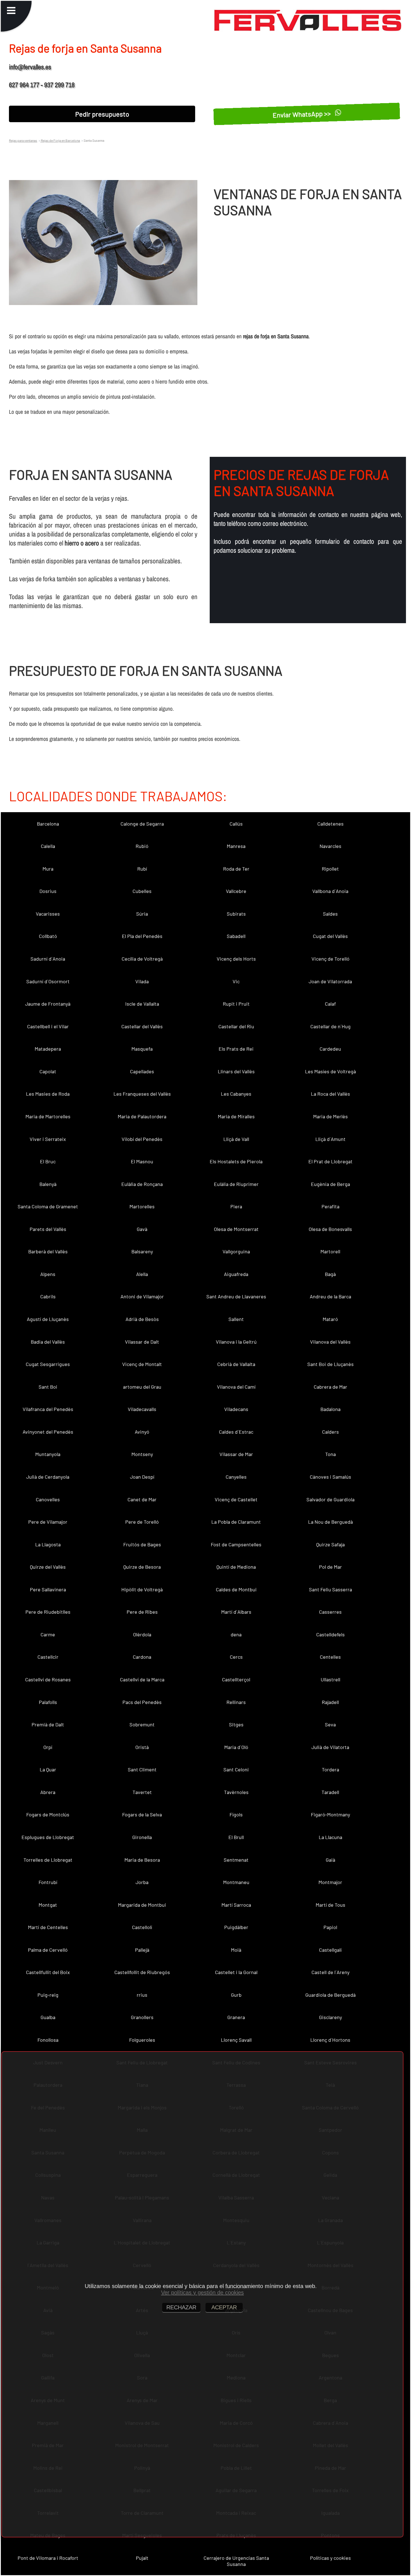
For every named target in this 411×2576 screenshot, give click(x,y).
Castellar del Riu (236, 1026)
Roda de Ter (236, 869)
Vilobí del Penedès (142, 1139)
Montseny (142, 1454)
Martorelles (142, 1206)
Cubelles (142, 891)
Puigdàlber (236, 1927)
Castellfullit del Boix (48, 1972)
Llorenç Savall (236, 2040)
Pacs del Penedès (142, 1702)
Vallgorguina (236, 1251)
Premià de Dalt (48, 1724)
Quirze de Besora (142, 1567)
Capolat (48, 1071)
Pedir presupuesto (102, 114)
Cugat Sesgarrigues (48, 1364)
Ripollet (330, 869)
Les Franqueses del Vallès (142, 1094)
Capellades (142, 1071)
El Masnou (142, 1161)
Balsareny (142, 1251)
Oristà (142, 1747)
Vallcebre (236, 891)
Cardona (142, 1657)
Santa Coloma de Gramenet (48, 1206)
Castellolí (142, 1927)
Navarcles (330, 846)
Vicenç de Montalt (142, 1364)
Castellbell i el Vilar (48, 1026)
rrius (142, 1995)
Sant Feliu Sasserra (330, 1589)
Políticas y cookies (330, 2558)
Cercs (236, 1657)
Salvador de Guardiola (330, 1499)
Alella (142, 1274)
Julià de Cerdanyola (48, 1477)
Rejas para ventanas (23, 140)
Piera (236, 1206)
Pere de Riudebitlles (48, 1612)
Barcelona (48, 824)
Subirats (236, 914)
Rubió (142, 846)
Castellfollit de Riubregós (142, 1972)
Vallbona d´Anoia (330, 891)
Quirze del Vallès (48, 1567)
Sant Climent (142, 1769)
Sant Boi (48, 1387)
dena (236, 1634)
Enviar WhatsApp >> (302, 114)
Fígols (236, 1814)
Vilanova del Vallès (330, 1342)
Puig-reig (48, 1995)
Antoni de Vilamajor (142, 1296)
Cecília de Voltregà (142, 959)
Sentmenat (236, 1860)
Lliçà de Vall (236, 1139)
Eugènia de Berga (330, 1184)
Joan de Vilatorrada (330, 981)
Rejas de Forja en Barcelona (60, 140)
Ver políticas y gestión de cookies (202, 2293)
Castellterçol (236, 1679)
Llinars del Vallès (236, 1071)
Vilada (142, 981)
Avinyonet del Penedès (48, 1432)
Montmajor (330, 1882)
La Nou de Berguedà (330, 1522)
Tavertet (142, 1792)
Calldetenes (330, 824)
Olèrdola (142, 1634)
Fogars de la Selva (142, 1814)
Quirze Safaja (330, 1544)
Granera (236, 2017)
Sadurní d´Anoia (48, 959)
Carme (48, 1634)
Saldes (330, 914)
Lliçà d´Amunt (330, 1139)
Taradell (330, 1792)
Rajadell (330, 1702)
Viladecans (236, 1409)
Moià (236, 1950)
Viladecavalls (142, 1409)
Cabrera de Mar (330, 1387)
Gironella (142, 1837)
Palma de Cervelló (48, 1950)
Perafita (330, 1206)
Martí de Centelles (48, 1927)
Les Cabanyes (236, 1094)
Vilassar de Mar (236, 1454)
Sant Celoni (236, 1769)
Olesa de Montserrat (236, 1229)
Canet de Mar (142, 1499)
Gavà (142, 1229)
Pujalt (142, 2558)
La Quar (48, 1769)
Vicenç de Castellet (236, 1499)
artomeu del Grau (142, 1387)
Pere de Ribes (142, 1612)
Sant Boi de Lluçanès (330, 1364)
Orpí (48, 1747)
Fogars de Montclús (48, 1814)
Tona (330, 1454)
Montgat (48, 1905)
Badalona (330, 1409)
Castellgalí (330, 1950)
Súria (142, 914)
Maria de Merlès (330, 1116)
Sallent (236, 1319)
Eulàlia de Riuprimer (236, 1184)
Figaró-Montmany (330, 1814)
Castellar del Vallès (142, 1026)
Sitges (236, 1724)
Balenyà (48, 1184)
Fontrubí (48, 1882)
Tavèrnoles (236, 1792)
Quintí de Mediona (236, 1567)
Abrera (48, 1792)
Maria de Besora (142, 1860)
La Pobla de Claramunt (236, 1522)
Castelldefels (330, 1634)
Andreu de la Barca (330, 1296)
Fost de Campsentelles (236, 1544)
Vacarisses (48, 914)
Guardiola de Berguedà (330, 1995)
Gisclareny (330, 2017)
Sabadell (236, 936)
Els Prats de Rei (236, 1049)
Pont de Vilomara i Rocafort (48, 2558)
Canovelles (48, 1499)
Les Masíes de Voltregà (330, 1071)
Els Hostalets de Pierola (236, 1161)
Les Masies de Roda (48, 1094)
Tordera (330, 1769)
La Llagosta (48, 1544)
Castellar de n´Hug (330, 1026)
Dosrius (48, 891)
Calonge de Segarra (142, 824)
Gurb (236, 1995)
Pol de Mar (330, 1567)
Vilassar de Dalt (142, 1342)
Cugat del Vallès (330, 936)
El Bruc (48, 1161)
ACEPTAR (224, 2307)
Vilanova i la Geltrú (236, 1342)
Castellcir (48, 1657)
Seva (330, 1724)
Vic (236, 981)
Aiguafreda (236, 1274)
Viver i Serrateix (48, 1139)
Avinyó (142, 1432)
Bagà (330, 1274)
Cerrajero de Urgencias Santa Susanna (236, 2561)
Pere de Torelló (142, 1522)
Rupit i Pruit (236, 1004)
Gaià (330, 1860)
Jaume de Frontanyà (48, 1004)
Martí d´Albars (236, 1612)
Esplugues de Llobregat (48, 1837)
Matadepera (48, 1049)
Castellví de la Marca (142, 1679)
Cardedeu (330, 1049)
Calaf (330, 1004)
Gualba (48, 2017)
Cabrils (48, 1296)
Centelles (330, 1657)
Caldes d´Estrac (236, 1432)
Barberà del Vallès (48, 1251)
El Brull (236, 1837)
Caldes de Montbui (236, 1589)
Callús (236, 824)
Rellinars (236, 1702)
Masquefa (142, 1049)
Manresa (236, 846)
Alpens (48, 1274)
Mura (48, 869)
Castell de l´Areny (330, 1972)
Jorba (142, 1882)
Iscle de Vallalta (142, 1004)
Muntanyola (48, 1454)
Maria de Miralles (236, 1116)
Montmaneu (236, 1882)
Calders (330, 1432)
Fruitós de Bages (142, 1544)
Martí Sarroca (236, 1905)
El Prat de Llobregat (330, 1161)
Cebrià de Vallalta (236, 1364)
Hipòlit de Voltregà (142, 1589)
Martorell (330, 1251)
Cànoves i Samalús (330, 1477)
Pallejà (142, 1950)
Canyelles (236, 1477)
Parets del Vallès (48, 1229)
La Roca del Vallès (330, 1094)
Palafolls (48, 1702)
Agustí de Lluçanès (48, 1319)
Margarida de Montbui (142, 1905)
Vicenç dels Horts (236, 959)
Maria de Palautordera (142, 1116)
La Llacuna (330, 1837)
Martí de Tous (330, 1905)
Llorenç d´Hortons (330, 2040)
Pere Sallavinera (48, 1589)
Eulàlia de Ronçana (142, 1184)
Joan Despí (142, 1477)
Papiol (330, 1927)
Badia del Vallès (48, 1342)
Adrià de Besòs (142, 1319)
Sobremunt (142, 1724)
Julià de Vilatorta (330, 1747)
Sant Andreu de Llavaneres (236, 1296)
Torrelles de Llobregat (48, 1860)
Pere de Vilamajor (48, 1522)
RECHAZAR (181, 2307)
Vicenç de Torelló (330, 959)
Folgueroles (142, 2040)
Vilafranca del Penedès (48, 1409)
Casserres (330, 1612)
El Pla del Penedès (142, 936)
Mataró (330, 1319)
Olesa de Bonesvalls (330, 1229)
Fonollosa (48, 2040)
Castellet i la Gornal (236, 1972)
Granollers (142, 2017)
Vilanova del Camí (236, 1387)
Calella (48, 846)
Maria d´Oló (236, 1747)
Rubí (142, 869)
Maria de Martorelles (48, 1116)
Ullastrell (330, 1679)
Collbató (48, 936)
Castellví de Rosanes (48, 1679)
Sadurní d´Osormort (48, 981)
